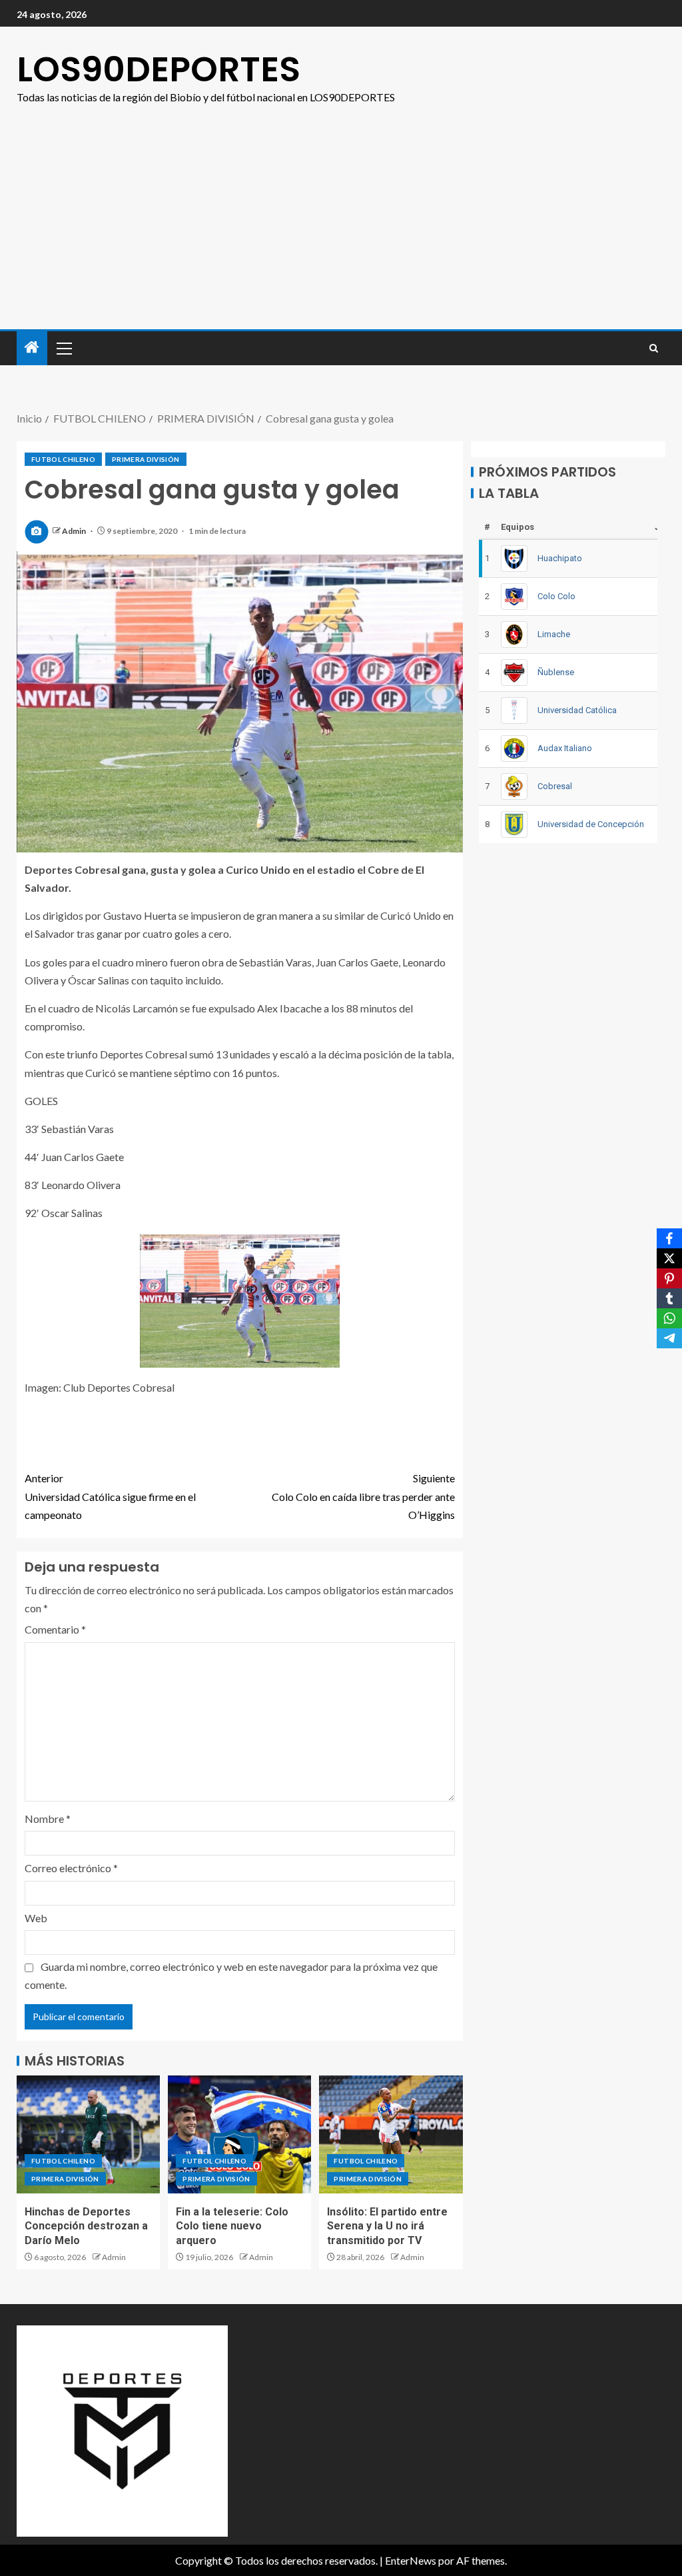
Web (36, 1918)
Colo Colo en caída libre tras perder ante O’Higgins (363, 1496)
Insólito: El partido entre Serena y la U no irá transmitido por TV (387, 2226)
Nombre (48, 1819)
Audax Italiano (565, 748)
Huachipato (560, 558)
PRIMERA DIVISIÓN (146, 459)
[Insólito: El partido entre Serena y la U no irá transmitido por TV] (391, 2134)
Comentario (55, 1629)
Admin (75, 531)
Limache (554, 634)
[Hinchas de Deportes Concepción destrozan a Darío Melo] (88, 2134)
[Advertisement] (341, 229)
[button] (63, 348)
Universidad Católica (577, 710)
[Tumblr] (669, 1298)
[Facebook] (669, 1238)
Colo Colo (556, 596)
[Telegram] (669, 1338)
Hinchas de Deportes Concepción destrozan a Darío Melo (86, 2226)
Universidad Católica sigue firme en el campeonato (110, 1496)
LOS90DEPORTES (159, 69)
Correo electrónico (71, 1868)
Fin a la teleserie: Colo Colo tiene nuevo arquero (232, 2226)
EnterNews (411, 2560)
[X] (669, 1258)
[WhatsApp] (669, 1318)
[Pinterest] (669, 1278)
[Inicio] (32, 348)
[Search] (654, 348)
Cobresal (555, 786)
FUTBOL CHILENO (63, 459)
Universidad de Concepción (591, 824)
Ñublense (556, 672)
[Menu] (63, 348)
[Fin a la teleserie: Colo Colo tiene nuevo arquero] (239, 2134)
